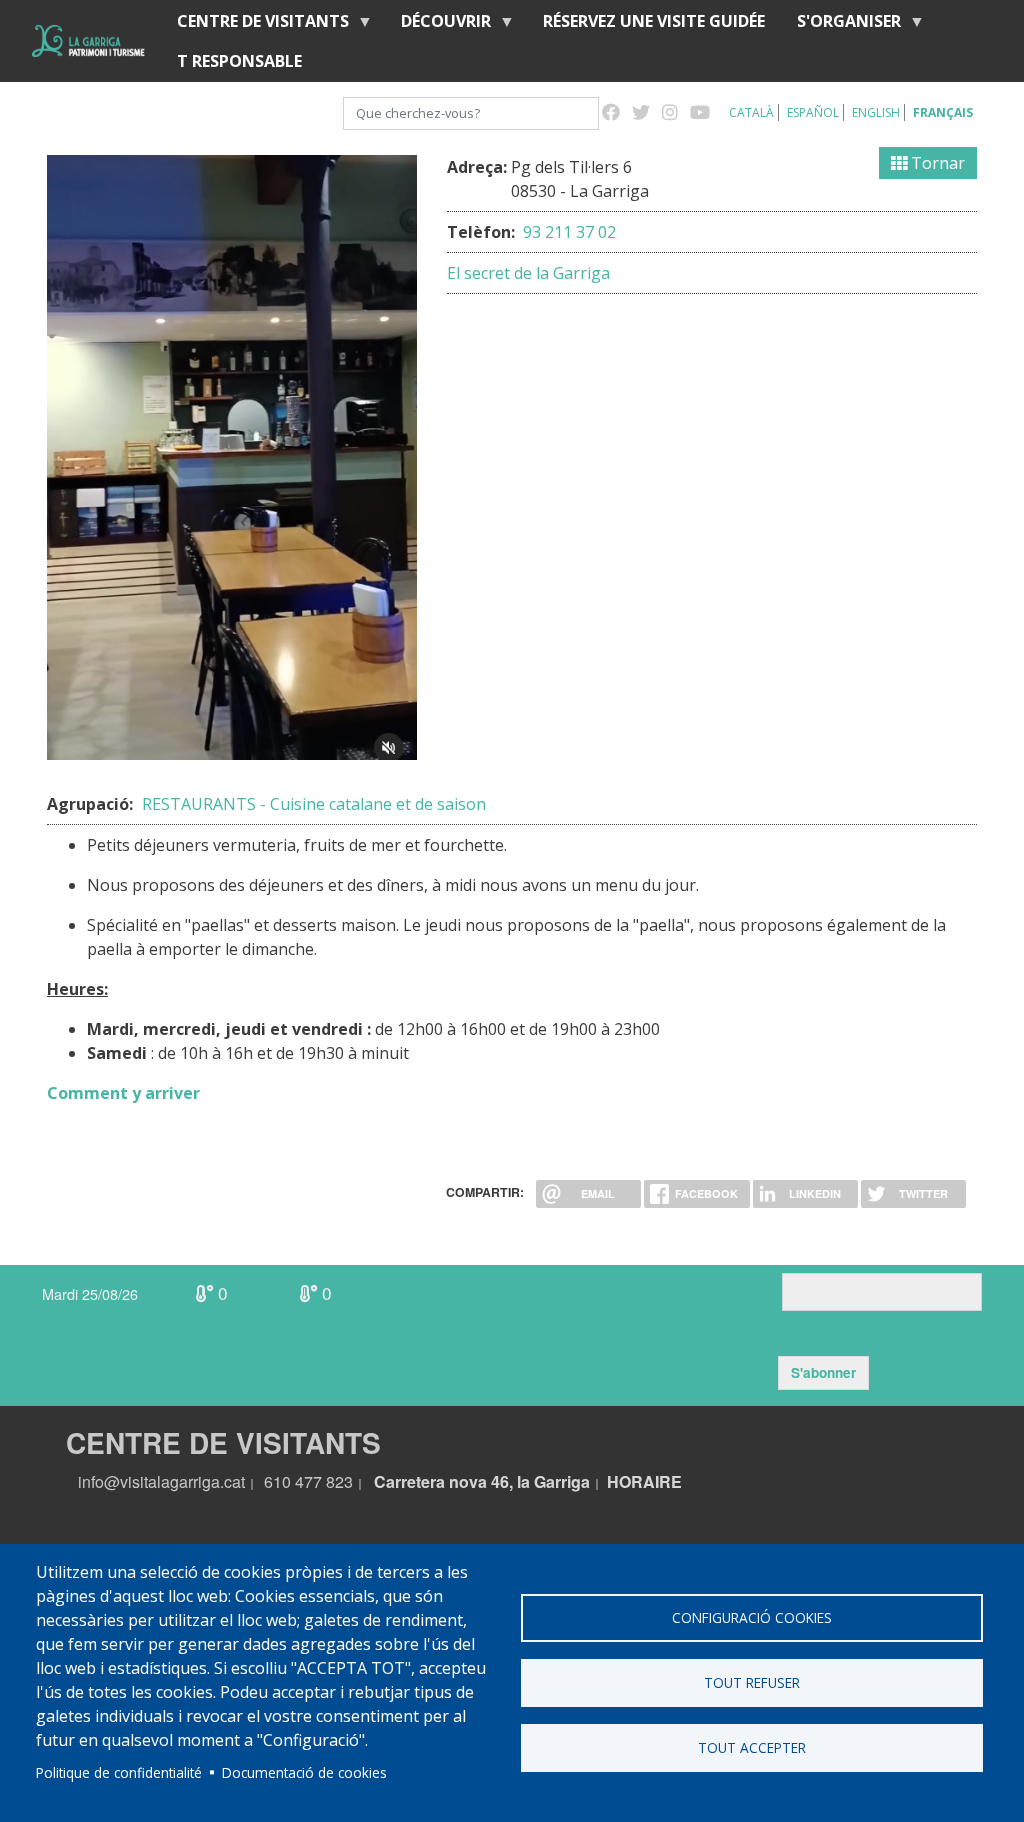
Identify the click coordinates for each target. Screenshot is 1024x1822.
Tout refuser (752, 1682)
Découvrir (438, 25)
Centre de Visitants (255, 25)
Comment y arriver (123, 1093)
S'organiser (841, 25)
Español (813, 112)
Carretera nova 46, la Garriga (482, 1481)
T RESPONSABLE (239, 61)
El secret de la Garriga (528, 273)
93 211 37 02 (567, 232)
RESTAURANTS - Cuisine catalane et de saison (314, 804)
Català (751, 112)
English (876, 112)
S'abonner (823, 1372)
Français (943, 112)
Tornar (936, 163)
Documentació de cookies (304, 1772)
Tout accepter (752, 1747)
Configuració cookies (752, 1617)
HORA (631, 1481)
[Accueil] (88, 41)
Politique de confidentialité (119, 1772)
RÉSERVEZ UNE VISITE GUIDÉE (654, 21)
